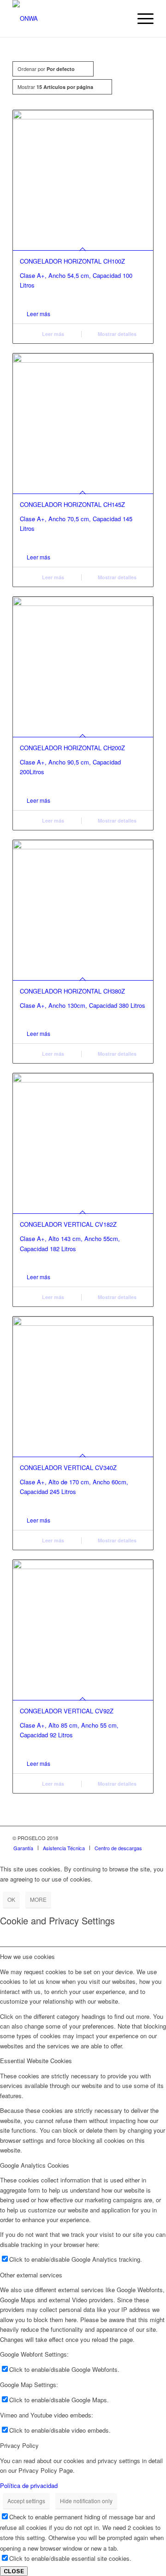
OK (11, 1899)
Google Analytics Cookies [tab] (35, 2165)
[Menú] (141, 18)
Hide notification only (86, 2501)
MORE (38, 1899)
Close (14, 2571)
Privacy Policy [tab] (19, 2445)
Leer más (39, 314)
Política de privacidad (29, 2485)
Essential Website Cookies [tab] (36, 2061)
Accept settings (26, 2501)
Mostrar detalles (116, 334)
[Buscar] (119, 18)
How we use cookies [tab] (27, 1956)
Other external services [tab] (31, 2275)
